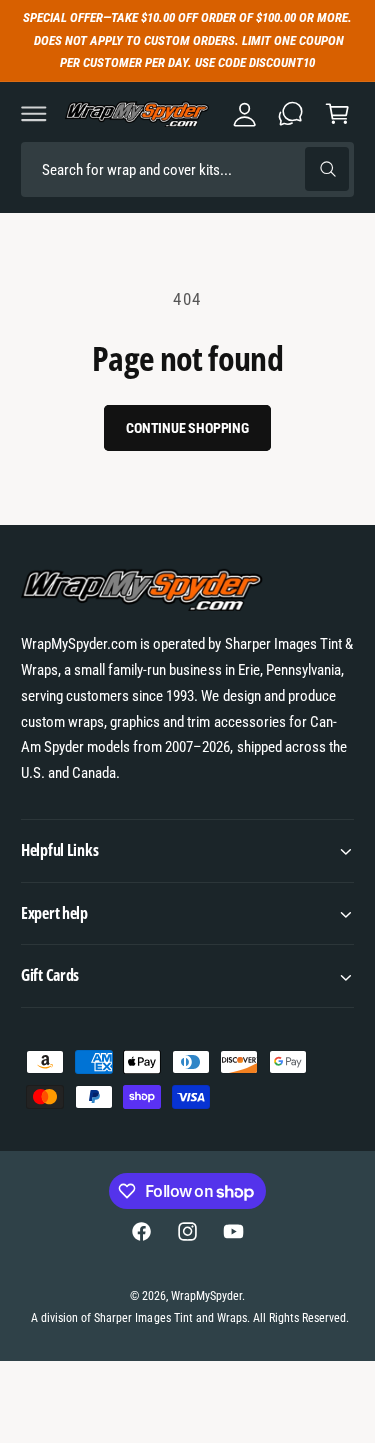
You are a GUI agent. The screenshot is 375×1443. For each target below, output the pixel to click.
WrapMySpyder (206, 1296)
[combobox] (187, 169)
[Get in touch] (291, 114)
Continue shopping (187, 428)
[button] (34, 114)
